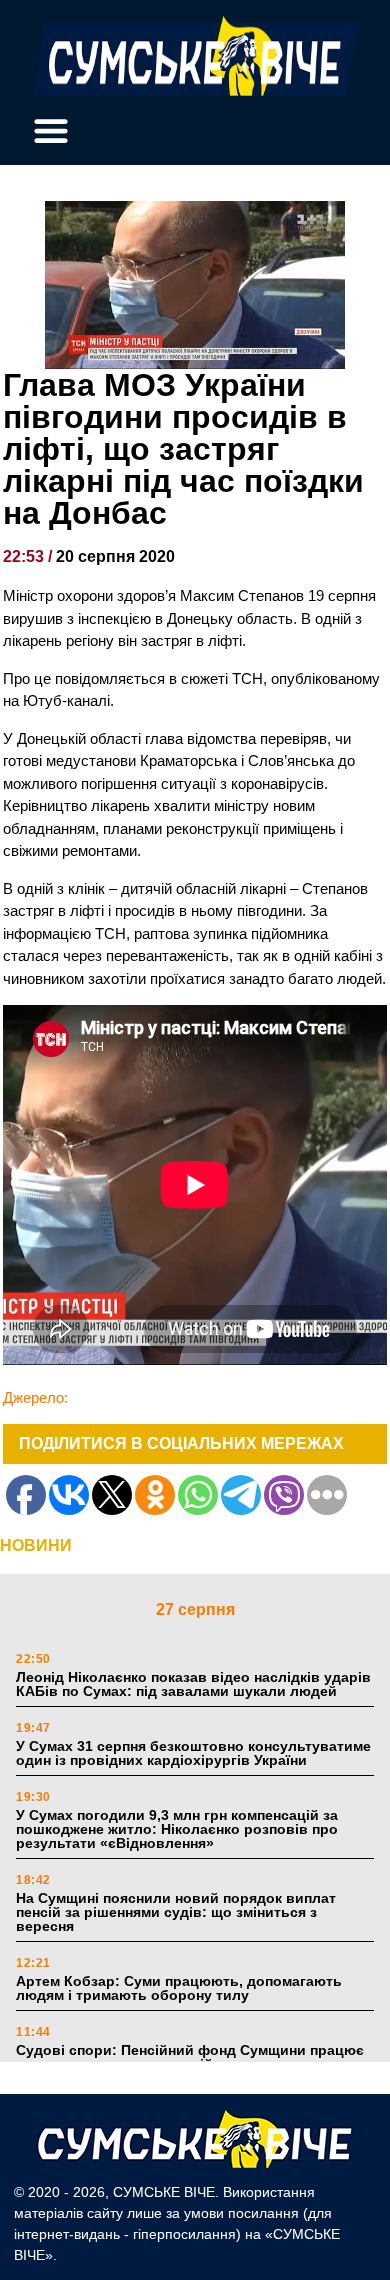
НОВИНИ (36, 1545)
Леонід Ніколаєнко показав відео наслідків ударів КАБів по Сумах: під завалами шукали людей (193, 1684)
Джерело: (35, 1397)
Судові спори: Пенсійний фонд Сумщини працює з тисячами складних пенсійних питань (190, 2057)
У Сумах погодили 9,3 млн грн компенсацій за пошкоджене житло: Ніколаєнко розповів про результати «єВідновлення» (177, 1829)
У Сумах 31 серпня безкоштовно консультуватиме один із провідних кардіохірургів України (193, 1753)
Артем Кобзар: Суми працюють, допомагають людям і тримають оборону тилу (179, 1988)
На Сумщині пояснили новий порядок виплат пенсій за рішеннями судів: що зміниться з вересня (176, 1912)
